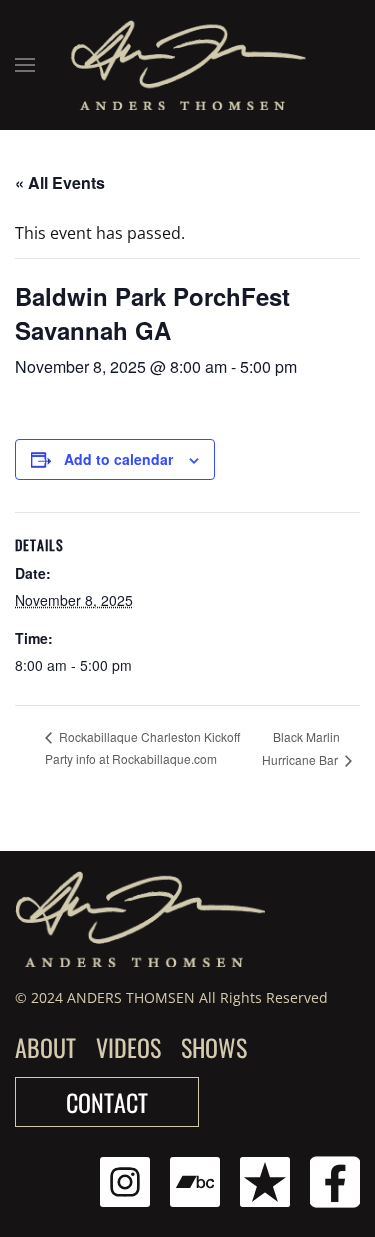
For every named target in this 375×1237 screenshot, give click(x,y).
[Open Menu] (25, 65)
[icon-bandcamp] (195, 1180)
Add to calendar (118, 459)
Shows (214, 1047)
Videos (128, 1047)
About (45, 1047)
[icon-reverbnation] (265, 1180)
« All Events (60, 182)
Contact (107, 1102)
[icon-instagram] (125, 1180)
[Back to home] (187, 65)
